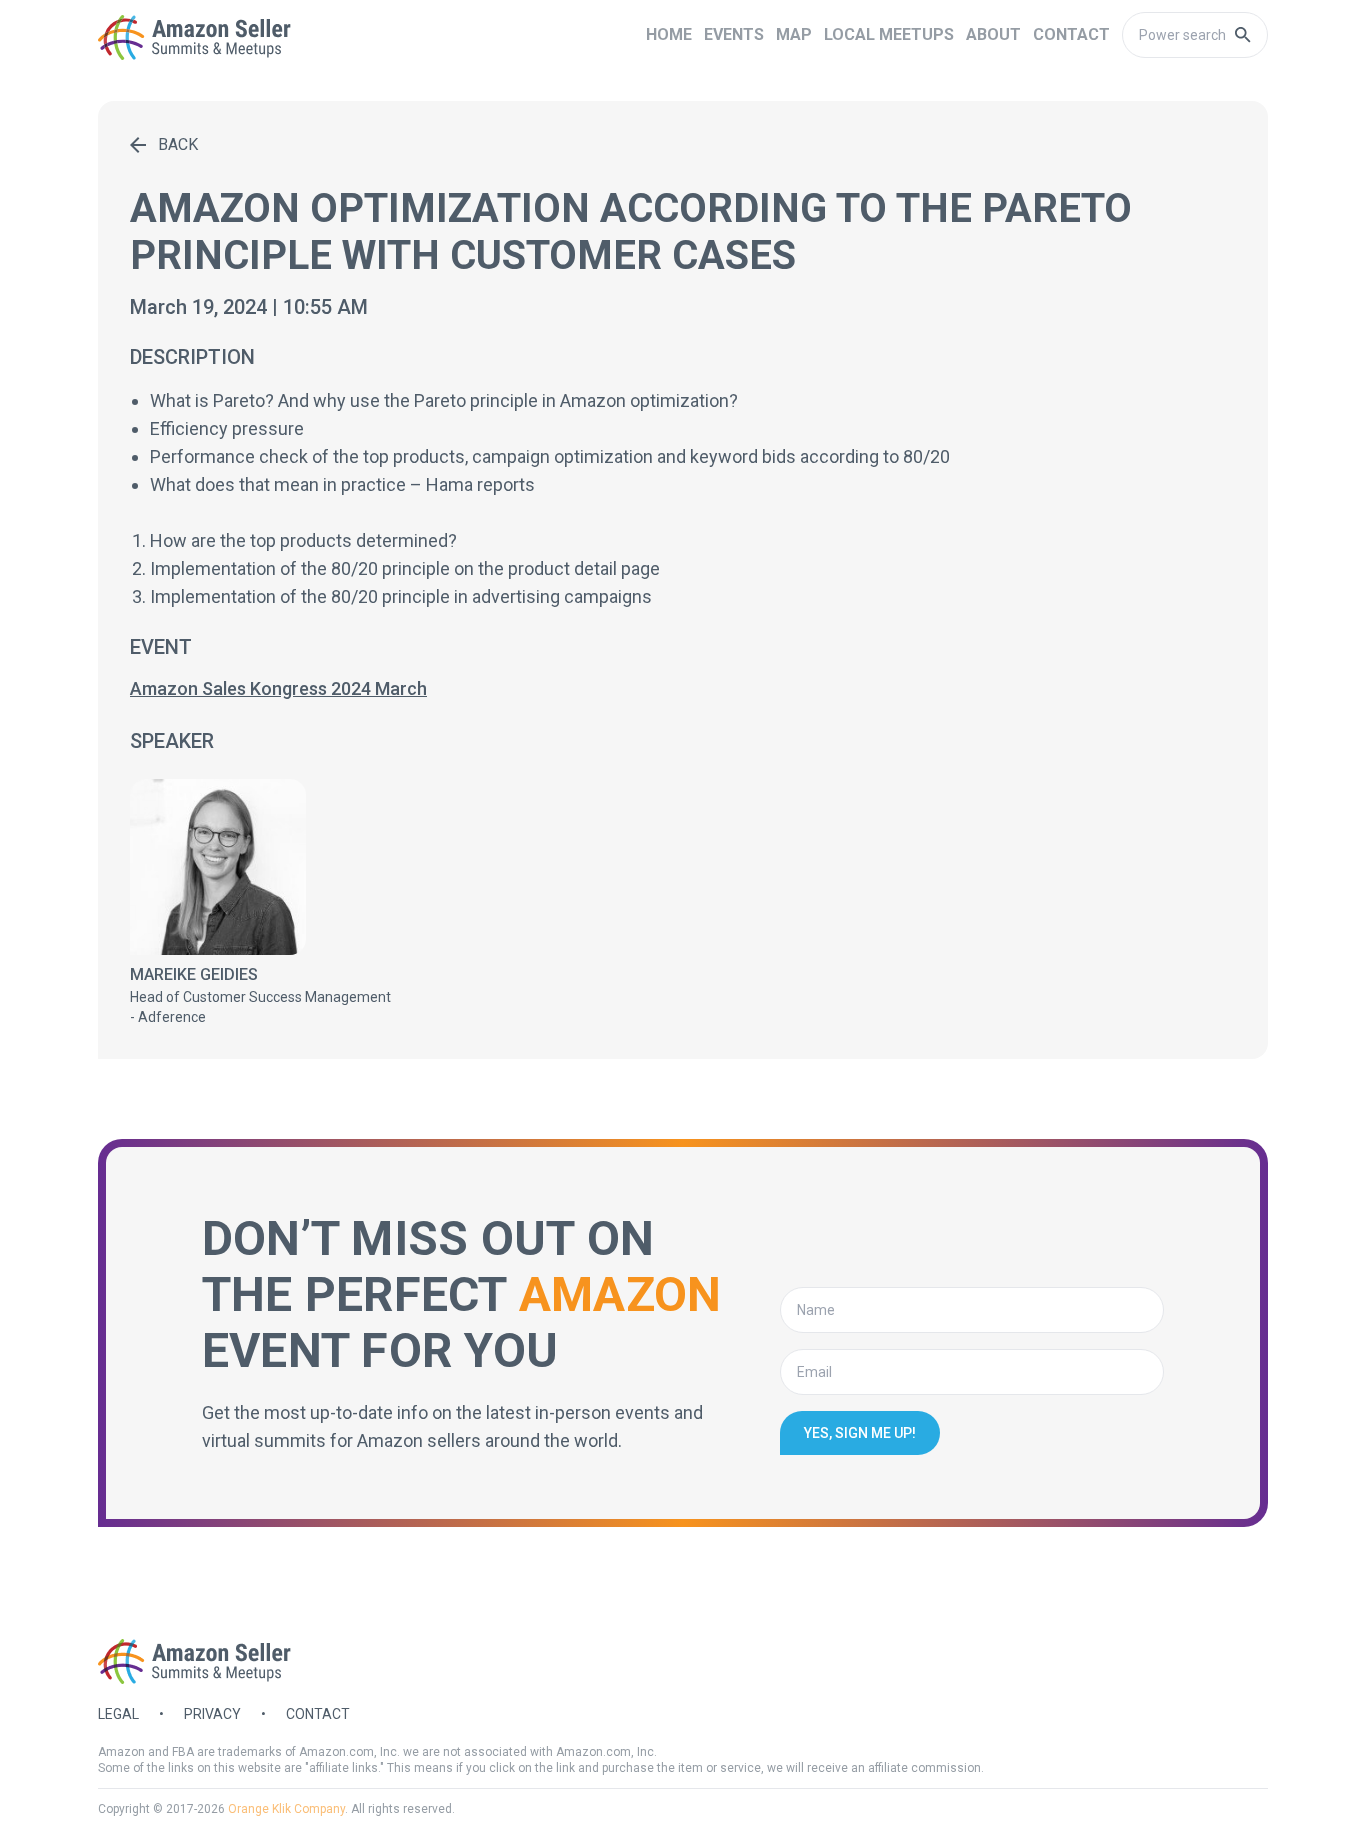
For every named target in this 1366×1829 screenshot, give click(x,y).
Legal (118, 1714)
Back (178, 144)
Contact (318, 1714)
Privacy (212, 1714)
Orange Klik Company (286, 1809)
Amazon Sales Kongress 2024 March (278, 688)
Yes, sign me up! (860, 1433)
